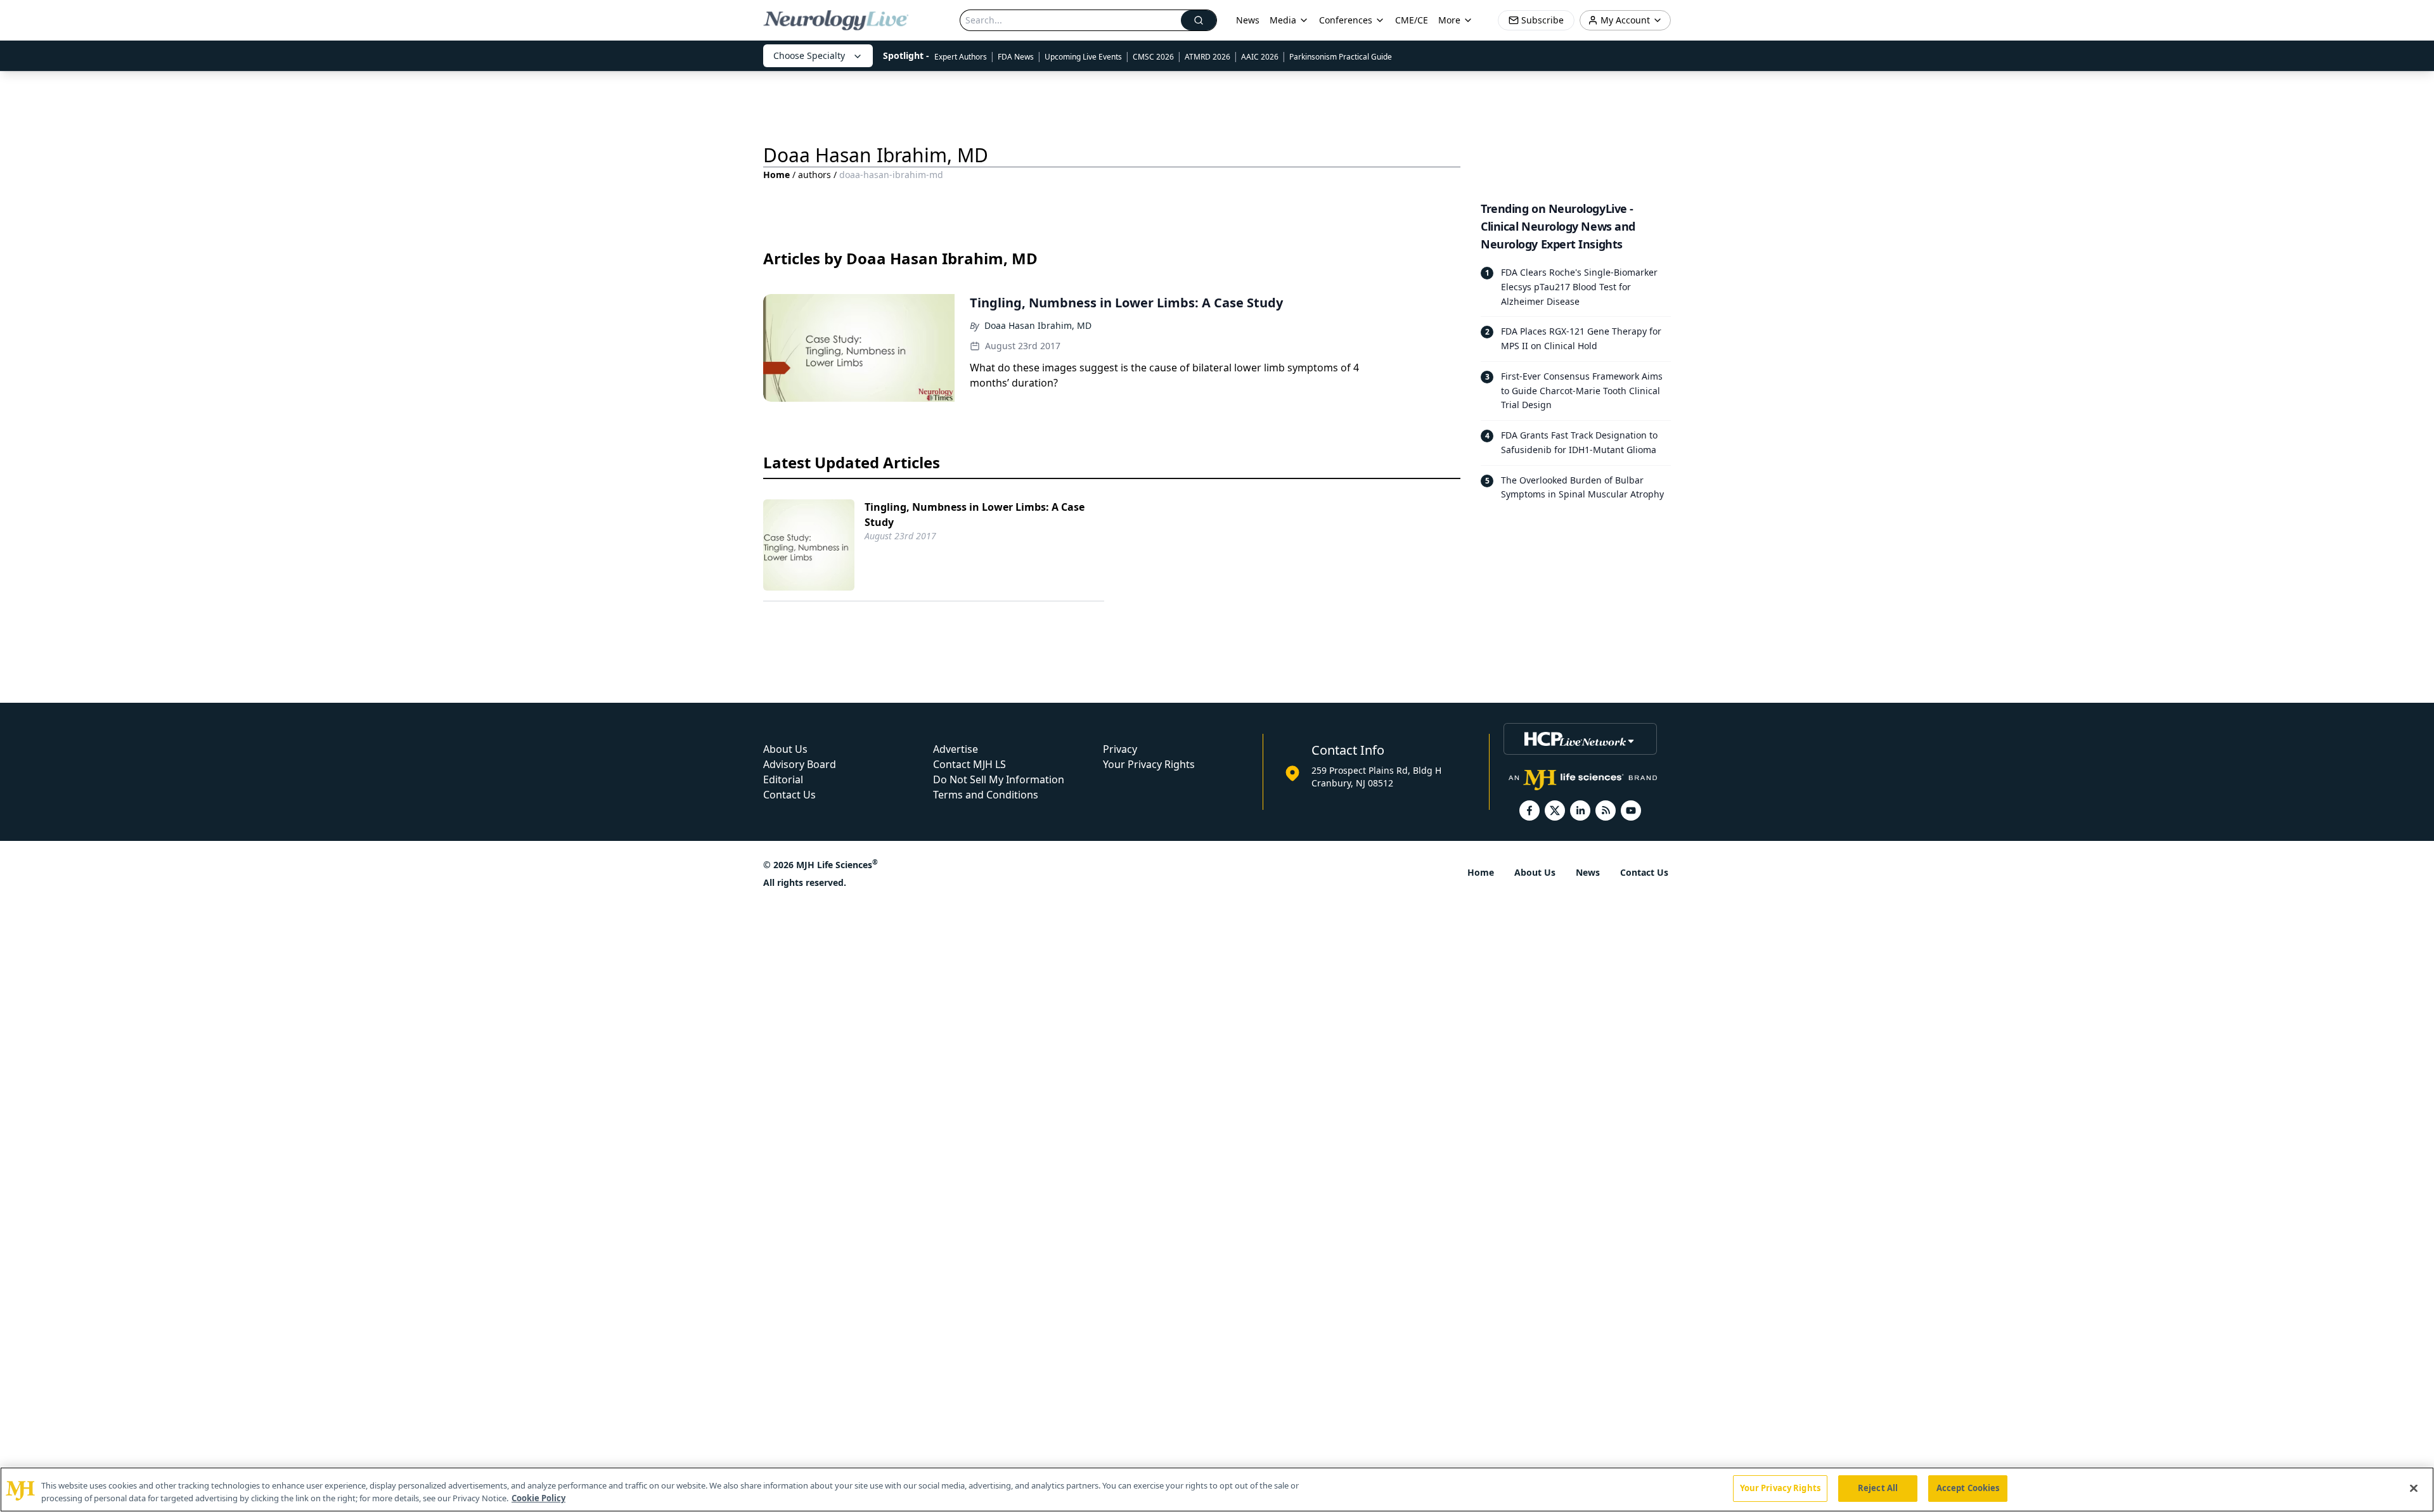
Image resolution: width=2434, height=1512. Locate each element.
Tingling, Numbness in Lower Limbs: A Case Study (975, 515)
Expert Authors (961, 57)
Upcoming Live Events (1083, 57)
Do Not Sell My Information (999, 779)
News (1248, 20)
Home (776, 175)
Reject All (1878, 1488)
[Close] (2414, 1488)
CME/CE (1412, 20)
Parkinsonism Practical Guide (1341, 57)
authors (815, 175)
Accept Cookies (1968, 1488)
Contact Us (789, 795)
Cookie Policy (538, 1498)
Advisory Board (800, 764)
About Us (785, 749)
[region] (1217, 1490)
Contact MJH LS (969, 764)
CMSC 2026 (1153, 57)
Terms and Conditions (986, 795)
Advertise (956, 749)
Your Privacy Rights (1149, 764)
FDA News (1016, 57)
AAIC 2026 (1260, 57)
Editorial (783, 779)
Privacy (1120, 749)
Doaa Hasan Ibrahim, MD (1038, 325)
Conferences (1346, 20)
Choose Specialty (809, 55)
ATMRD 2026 (1207, 57)
